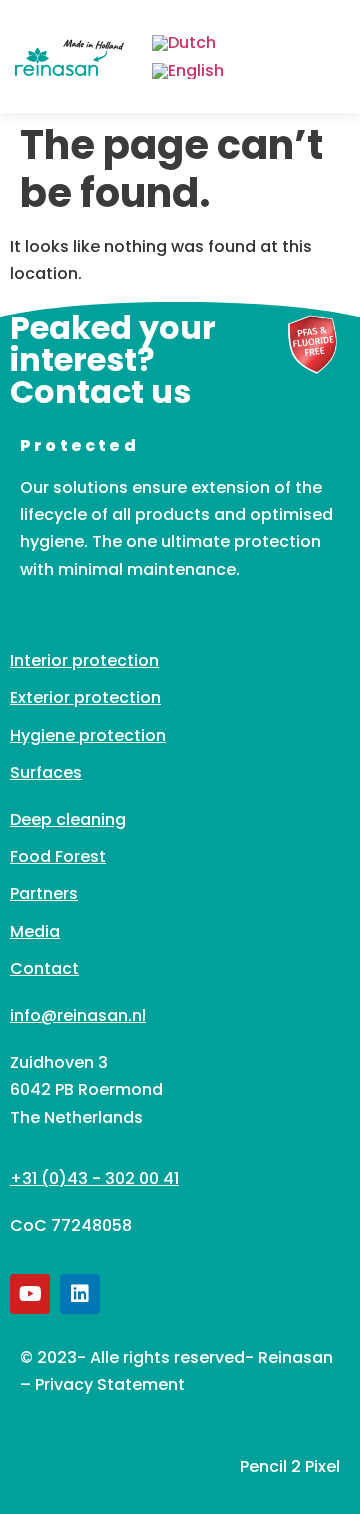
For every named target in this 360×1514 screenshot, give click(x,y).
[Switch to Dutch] (184, 43)
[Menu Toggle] (329, 57)
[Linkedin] (80, 1294)
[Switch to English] (188, 72)
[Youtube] (30, 1294)
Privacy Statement (110, 1384)
